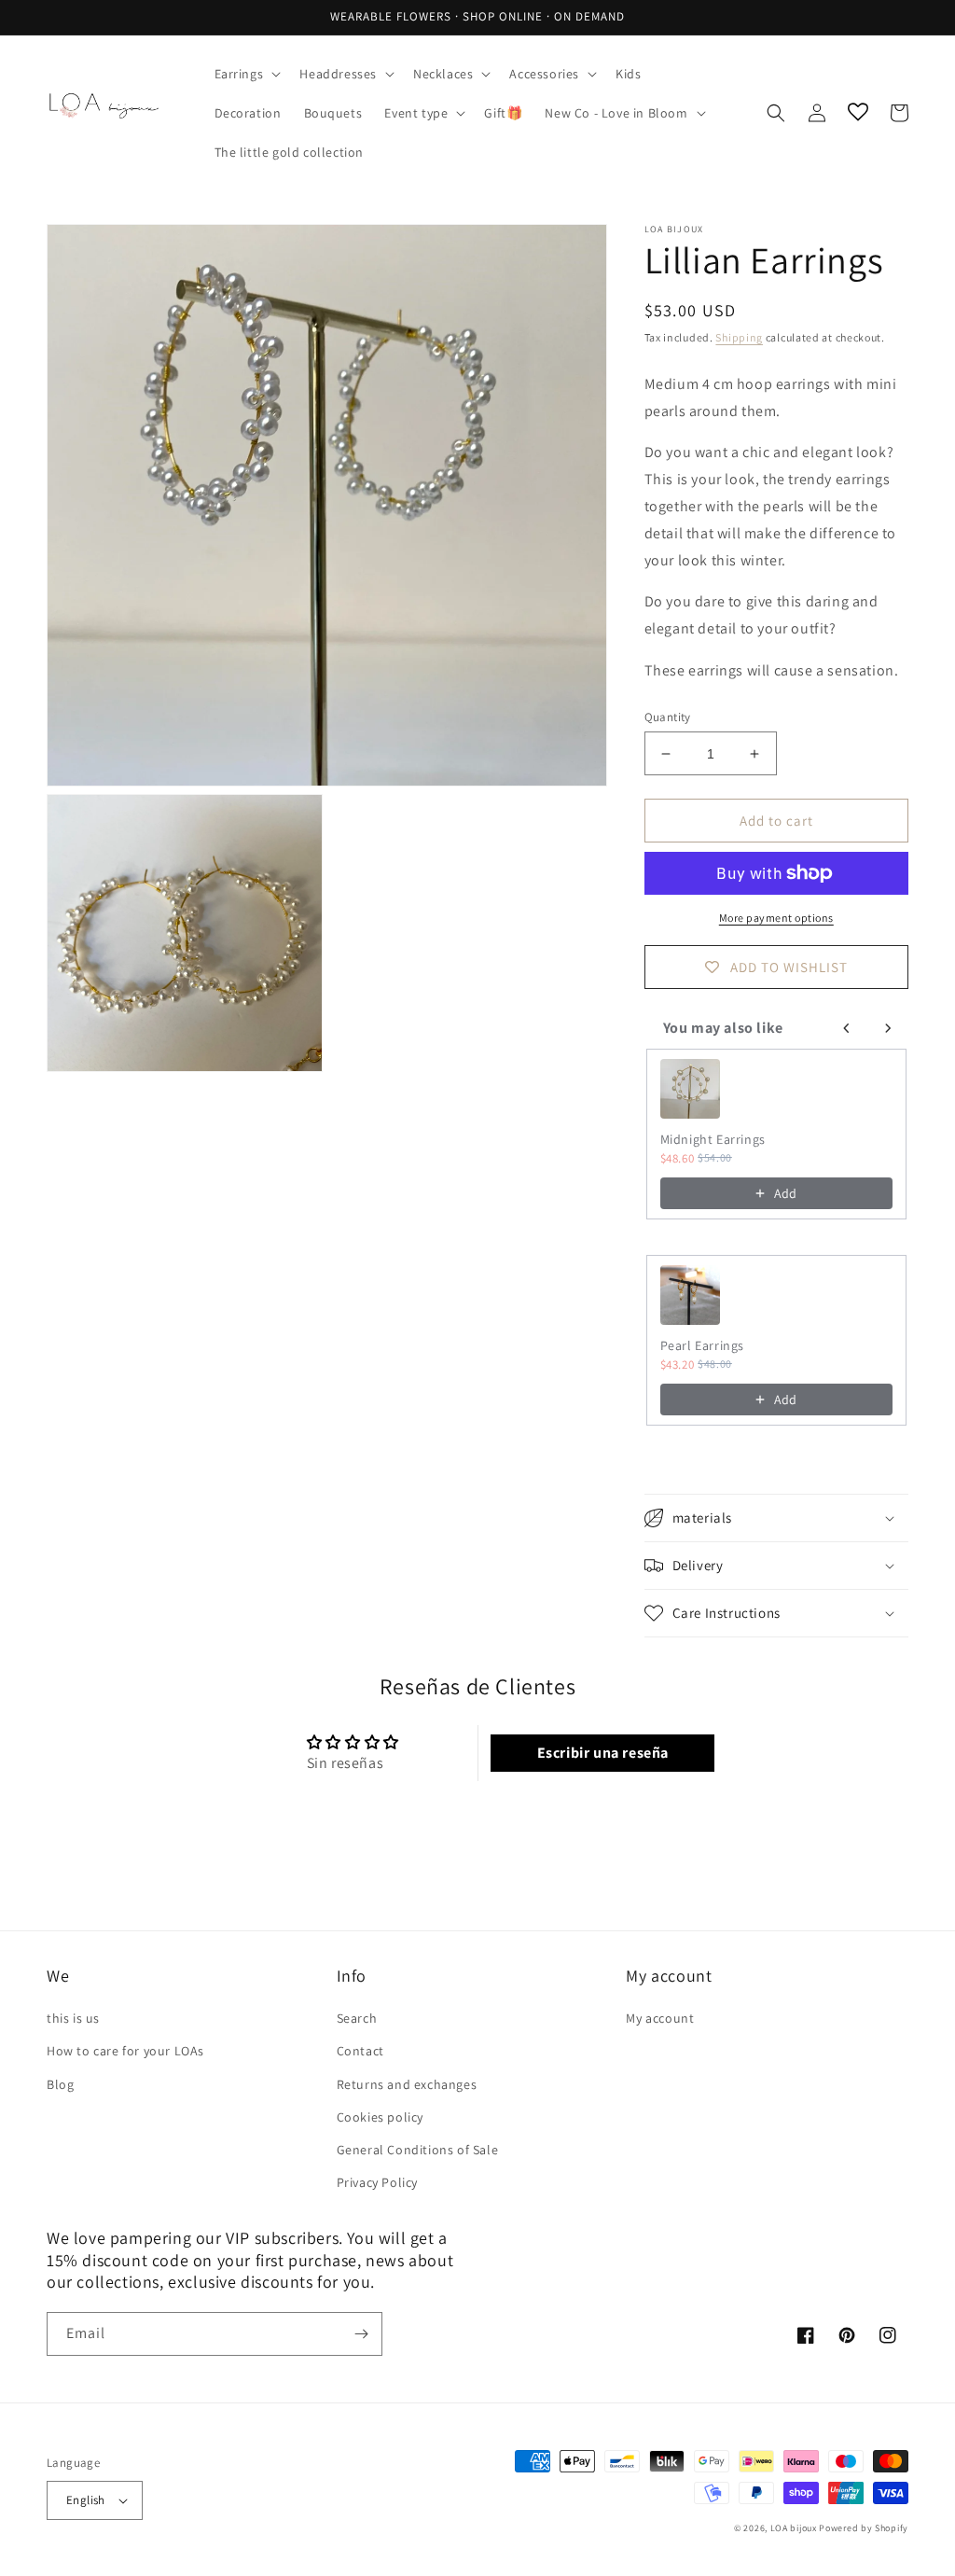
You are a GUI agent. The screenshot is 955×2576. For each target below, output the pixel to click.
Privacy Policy (377, 2182)
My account (660, 2018)
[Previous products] (847, 1028)
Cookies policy (380, 2117)
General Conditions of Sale (418, 2150)
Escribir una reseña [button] (603, 1753)
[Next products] (888, 1028)
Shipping (739, 337)
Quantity (668, 717)
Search (357, 2018)
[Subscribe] (361, 2334)
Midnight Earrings (713, 1139)
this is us (73, 2018)
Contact (360, 2051)
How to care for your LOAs (125, 2051)
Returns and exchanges (407, 2084)
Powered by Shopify (864, 2528)
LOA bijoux (795, 2528)
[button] (246, 74)
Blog (60, 2084)
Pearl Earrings (702, 1345)
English (86, 2500)
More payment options (776, 918)
